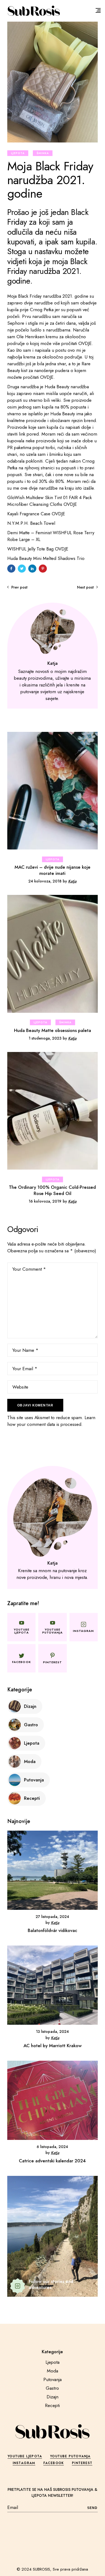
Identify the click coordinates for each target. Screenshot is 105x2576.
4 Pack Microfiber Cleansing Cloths (50, 501)
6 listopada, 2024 (52, 2147)
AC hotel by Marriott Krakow (52, 2046)
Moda (52, 2371)
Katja (72, 881)
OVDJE (85, 343)
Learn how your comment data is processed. (51, 1421)
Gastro (52, 2388)
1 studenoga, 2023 (45, 1038)
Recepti (52, 2405)
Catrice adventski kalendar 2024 (52, 2161)
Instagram (24, 2463)
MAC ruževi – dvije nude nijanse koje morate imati (52, 870)
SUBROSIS (41, 2569)
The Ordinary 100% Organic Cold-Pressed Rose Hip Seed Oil (52, 1190)
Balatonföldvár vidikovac (52, 1930)
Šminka (43, 153)
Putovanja (52, 2379)
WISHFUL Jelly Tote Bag (31, 549)
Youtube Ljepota (25, 2456)
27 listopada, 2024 (52, 1917)
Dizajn (52, 2397)
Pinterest (82, 2463)
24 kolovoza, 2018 (45, 881)
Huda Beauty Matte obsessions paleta (52, 1030)
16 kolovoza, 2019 (45, 1201)
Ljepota (18, 153)
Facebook (54, 2463)
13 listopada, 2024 (52, 2031)
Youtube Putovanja (70, 2456)
